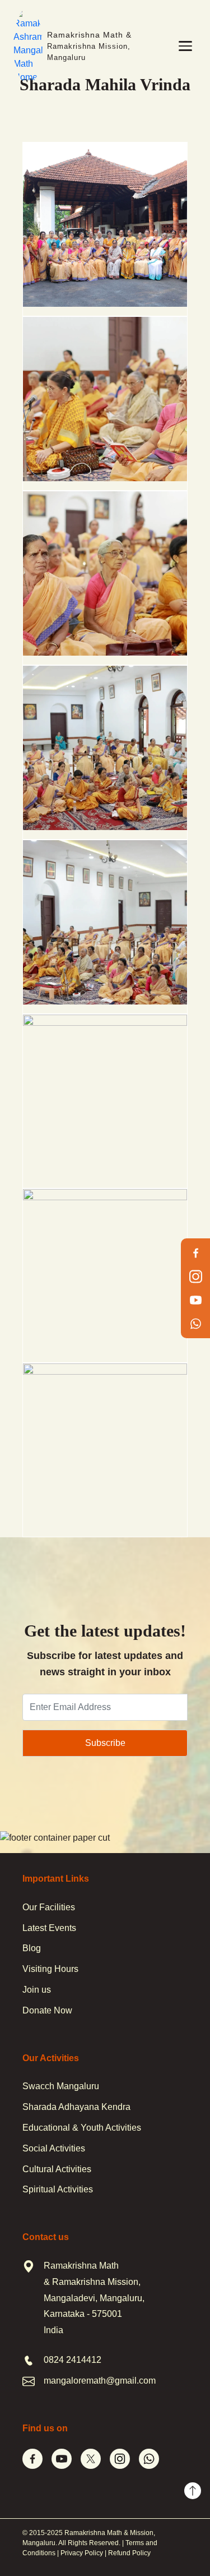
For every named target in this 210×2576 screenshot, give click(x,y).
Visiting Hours (50, 1969)
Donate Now (47, 2010)
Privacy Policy (82, 2553)
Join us (37, 1990)
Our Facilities (49, 1907)
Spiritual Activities (58, 2189)
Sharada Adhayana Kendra (76, 2107)
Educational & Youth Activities (82, 2128)
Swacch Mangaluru (61, 2086)
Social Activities (54, 2148)
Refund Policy (129, 2553)
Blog (32, 1948)
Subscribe (105, 1743)
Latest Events (49, 1928)
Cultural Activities (57, 2169)
